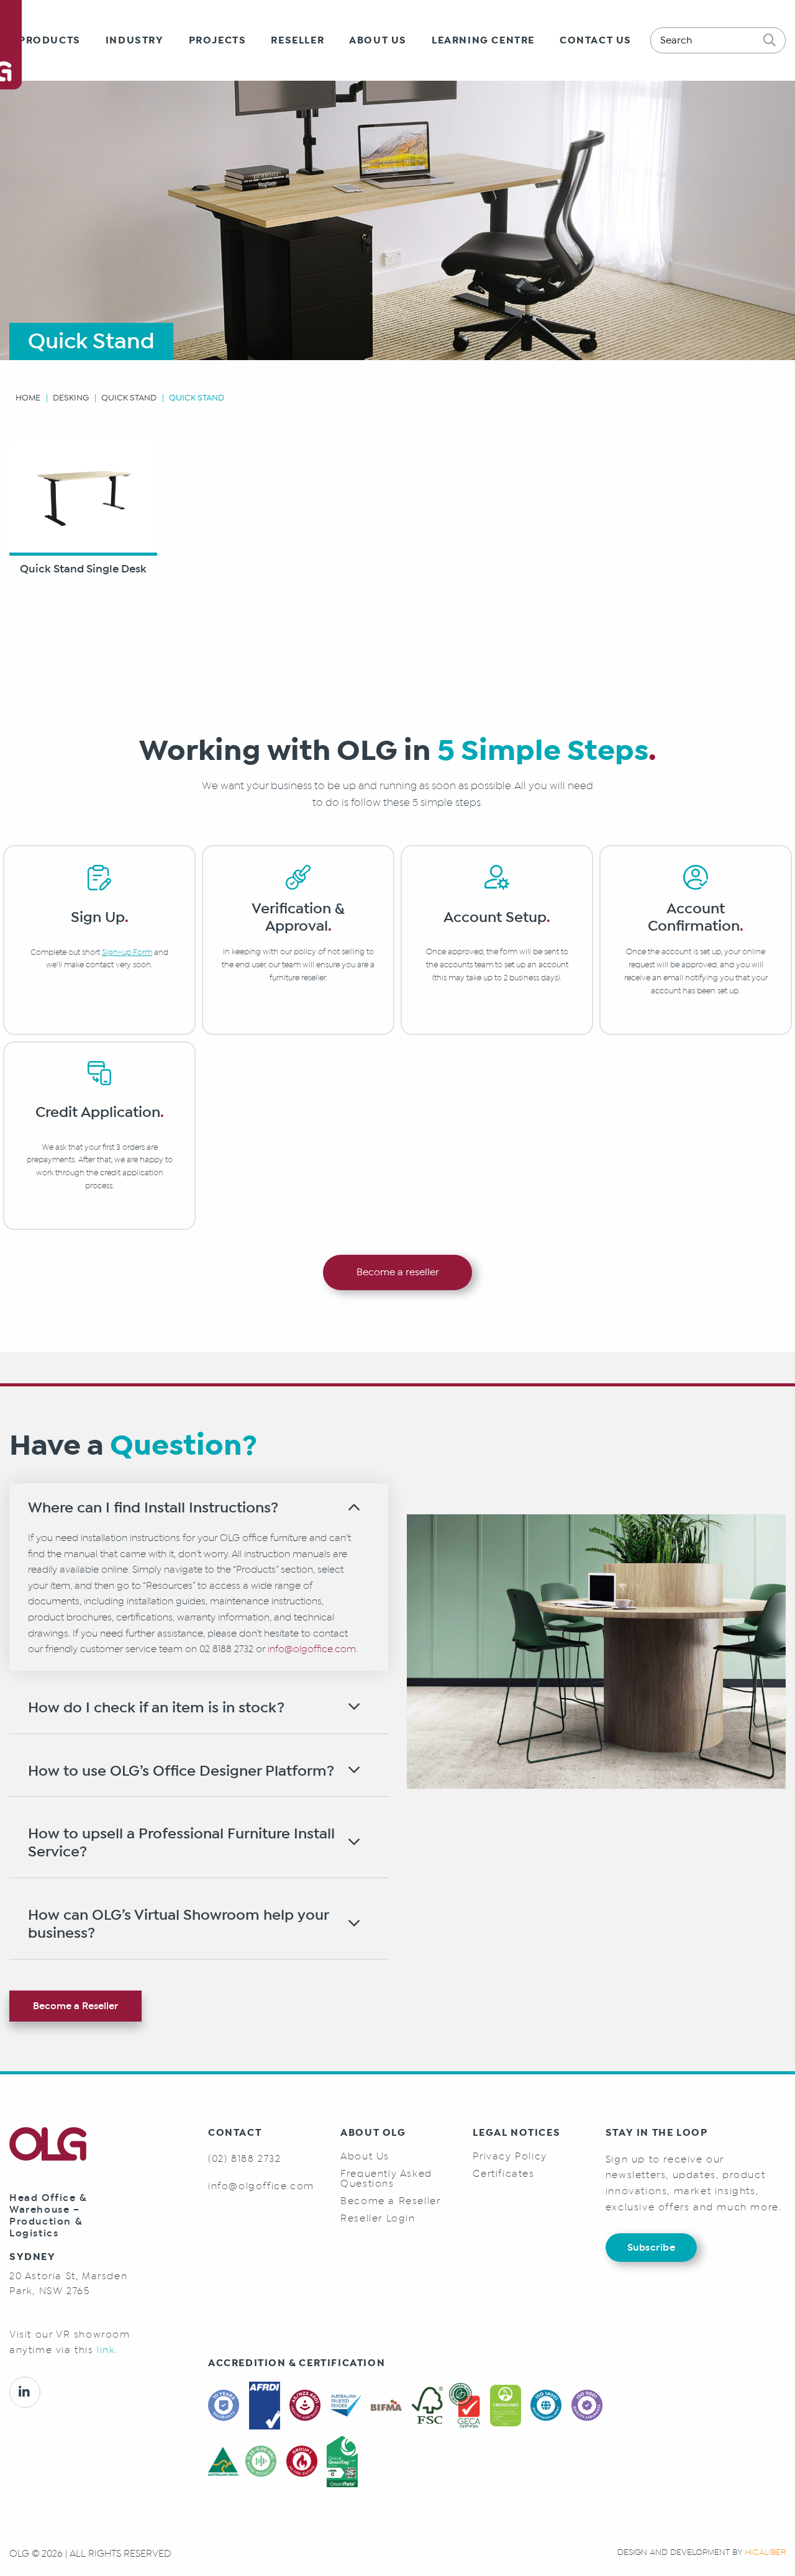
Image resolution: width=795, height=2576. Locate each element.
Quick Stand (129, 398)
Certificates (503, 2174)
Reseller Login (378, 2218)
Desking (71, 398)
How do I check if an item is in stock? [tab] (156, 1708)
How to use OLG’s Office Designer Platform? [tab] (181, 1771)
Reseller (298, 40)
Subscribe (652, 2247)
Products (50, 40)
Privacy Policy (510, 2156)
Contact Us (596, 40)
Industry (135, 40)
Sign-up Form (127, 952)
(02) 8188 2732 (244, 2158)
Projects (218, 40)
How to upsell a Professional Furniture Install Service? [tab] (181, 1843)
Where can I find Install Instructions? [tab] (153, 1508)
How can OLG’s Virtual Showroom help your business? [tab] (178, 1924)
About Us (378, 40)
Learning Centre (483, 40)
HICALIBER (765, 2552)
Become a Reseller (75, 2006)
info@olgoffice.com (312, 1649)
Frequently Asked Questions (386, 2179)
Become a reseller (398, 1272)
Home (28, 398)
